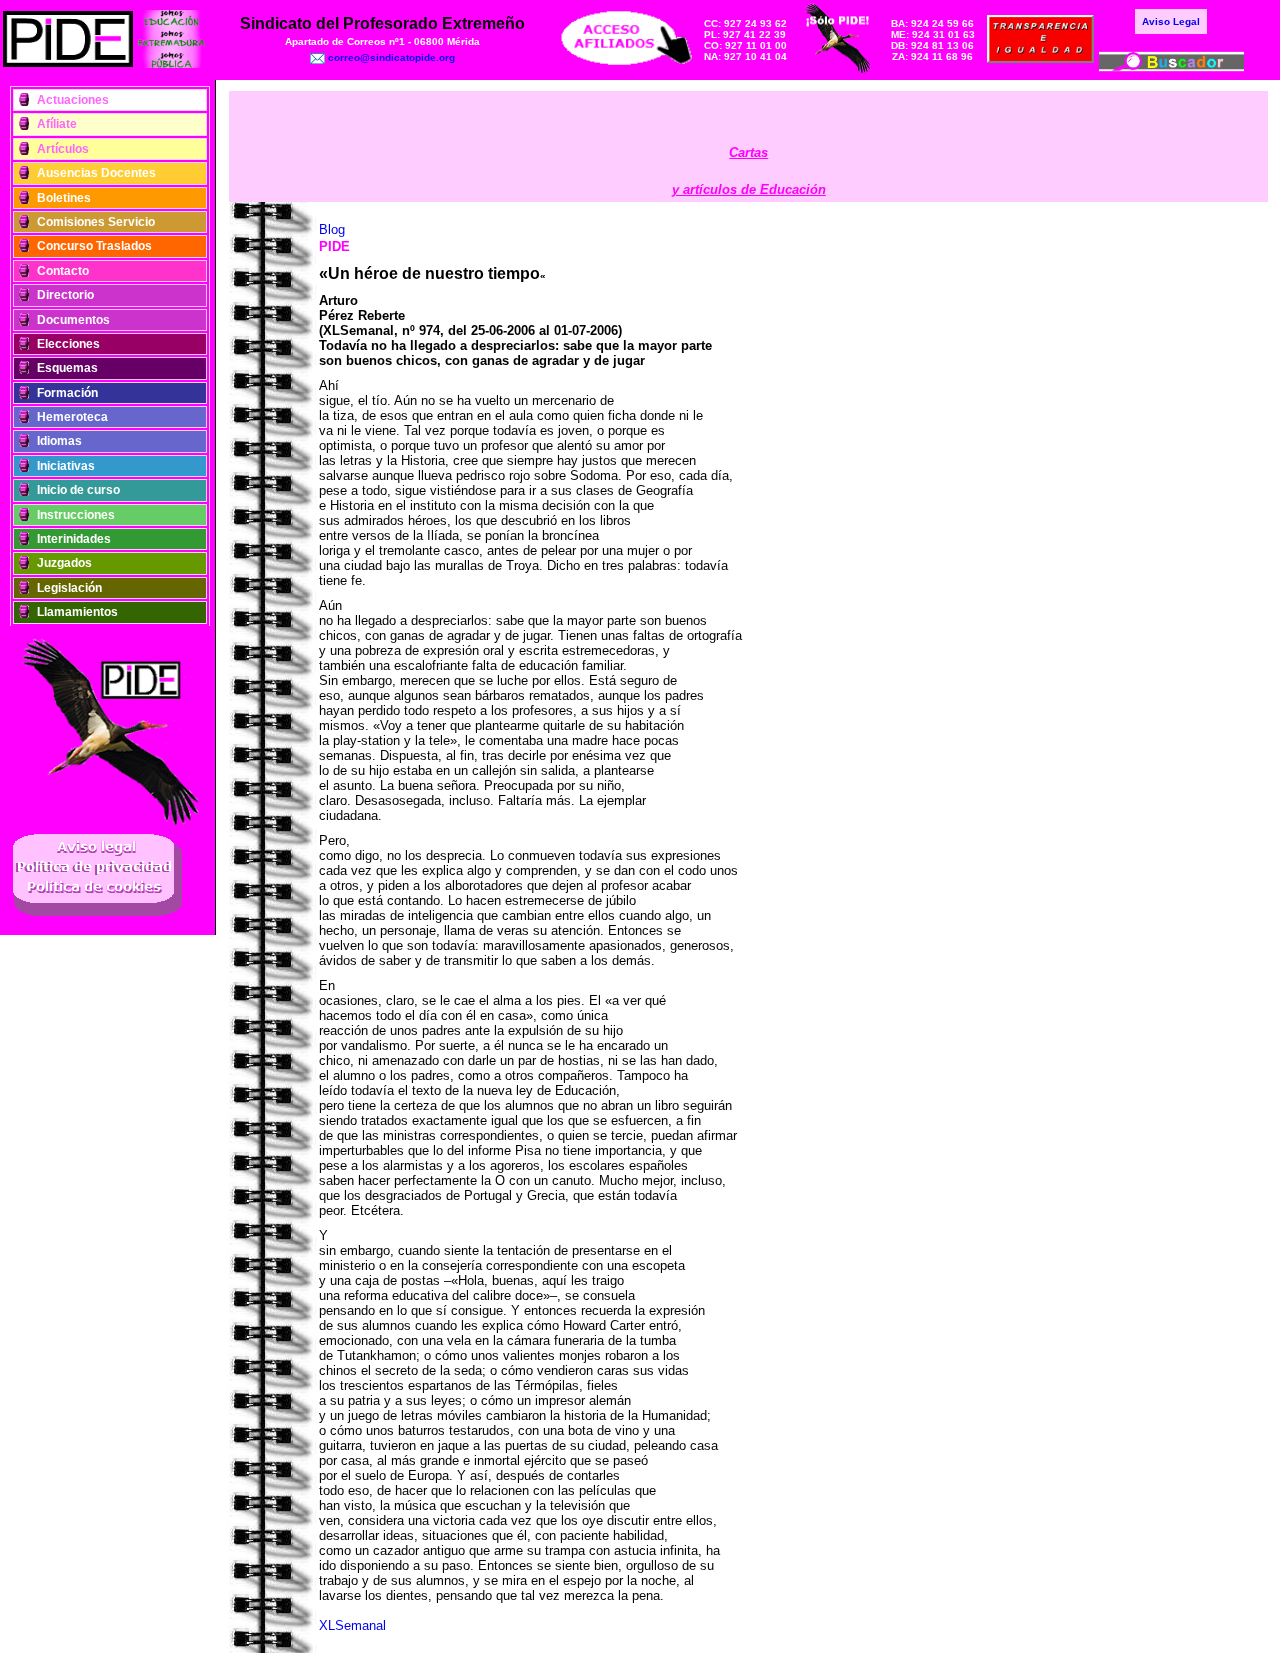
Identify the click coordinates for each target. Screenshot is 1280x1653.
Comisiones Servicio (96, 222)
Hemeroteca (72, 417)
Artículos (63, 149)
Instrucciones (76, 515)
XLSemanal (352, 1625)
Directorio (65, 295)
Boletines (64, 198)
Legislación (69, 588)
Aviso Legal (1171, 21)
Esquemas (67, 368)
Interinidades (74, 539)
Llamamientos (77, 612)
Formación (67, 393)
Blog (332, 229)
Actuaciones (73, 100)
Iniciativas (66, 466)
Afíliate (57, 124)
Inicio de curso (78, 490)
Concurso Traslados (94, 246)
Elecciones (68, 344)
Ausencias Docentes (96, 173)
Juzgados (64, 563)
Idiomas (59, 441)
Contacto (63, 271)
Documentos (73, 320)
